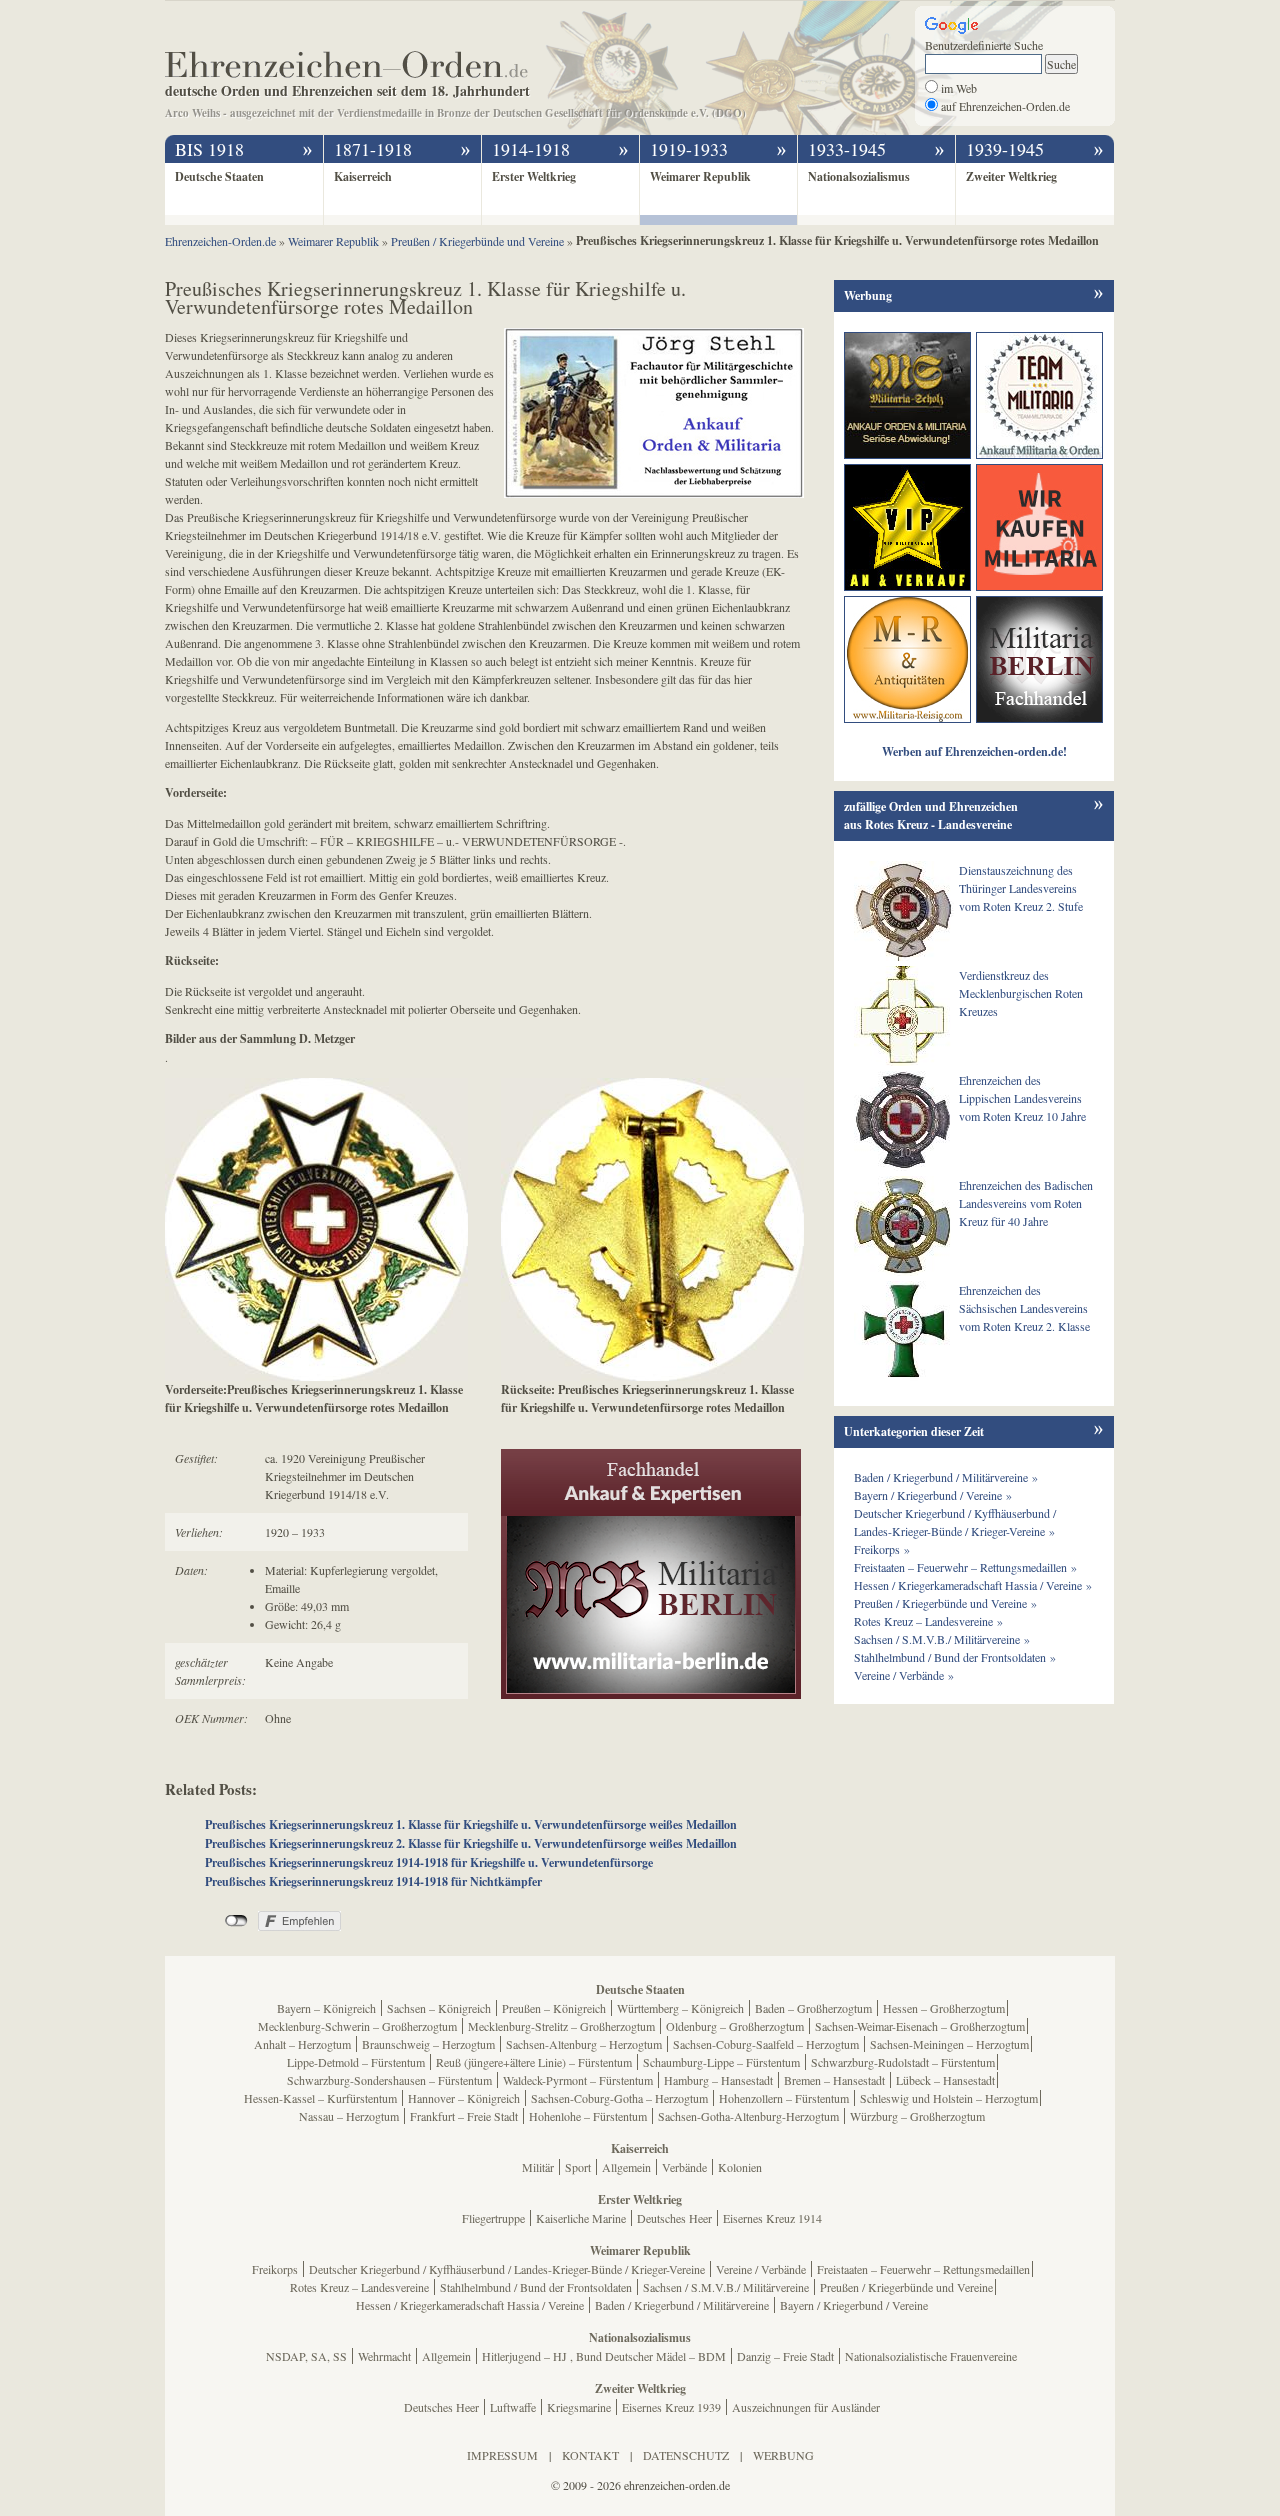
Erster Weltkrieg (534, 176)
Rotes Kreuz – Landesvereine (359, 2287)
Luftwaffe (513, 2407)
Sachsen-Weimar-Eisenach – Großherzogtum (920, 2026)
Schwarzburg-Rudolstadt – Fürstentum (903, 2062)
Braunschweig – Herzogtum (428, 2044)
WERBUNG (783, 2455)
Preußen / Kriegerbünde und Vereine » (945, 1603)
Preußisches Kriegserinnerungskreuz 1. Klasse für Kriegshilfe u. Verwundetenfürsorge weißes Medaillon (471, 1824)
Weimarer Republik (700, 176)
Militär (538, 2167)
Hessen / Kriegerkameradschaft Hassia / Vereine (470, 2305)
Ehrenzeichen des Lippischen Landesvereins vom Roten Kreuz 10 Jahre (1022, 1098)
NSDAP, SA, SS (306, 2356)
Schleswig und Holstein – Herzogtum (949, 2098)
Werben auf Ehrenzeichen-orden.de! (974, 751)
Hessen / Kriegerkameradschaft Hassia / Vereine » (973, 1585)
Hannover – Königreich (464, 2098)
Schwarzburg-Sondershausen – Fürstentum (389, 2080)
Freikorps (275, 2269)
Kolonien (740, 2167)
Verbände (684, 2167)
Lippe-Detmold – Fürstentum (356, 2062)
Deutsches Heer (674, 2218)
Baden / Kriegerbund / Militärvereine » (946, 1477)
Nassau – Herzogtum (349, 2116)
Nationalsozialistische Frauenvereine (931, 2356)
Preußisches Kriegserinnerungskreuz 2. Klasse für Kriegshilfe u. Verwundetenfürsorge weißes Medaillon (471, 1843)
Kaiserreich (363, 176)
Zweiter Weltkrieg (1011, 176)
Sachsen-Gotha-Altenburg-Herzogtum (748, 2116)
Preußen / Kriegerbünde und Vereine (906, 2287)
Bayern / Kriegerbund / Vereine (854, 2305)
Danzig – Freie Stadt (785, 2356)
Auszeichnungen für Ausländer (806, 2407)
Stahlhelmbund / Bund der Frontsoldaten (536, 2287)
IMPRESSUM (502, 2455)
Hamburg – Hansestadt (718, 2080)
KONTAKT (590, 2455)
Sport (578, 2167)
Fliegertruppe (493, 2218)
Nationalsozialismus (859, 176)
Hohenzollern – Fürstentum (784, 2098)
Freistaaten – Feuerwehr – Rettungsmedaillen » (965, 1567)
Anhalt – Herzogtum (302, 2044)
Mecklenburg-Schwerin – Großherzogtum (357, 2026)
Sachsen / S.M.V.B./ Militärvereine (726, 2287)
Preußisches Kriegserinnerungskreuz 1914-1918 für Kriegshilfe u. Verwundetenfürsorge (429, 1862)
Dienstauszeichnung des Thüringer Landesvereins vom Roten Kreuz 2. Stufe (1021, 888)
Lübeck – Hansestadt (945, 2080)
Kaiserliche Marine (581, 2218)
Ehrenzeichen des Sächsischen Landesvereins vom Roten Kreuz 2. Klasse (1024, 1308)
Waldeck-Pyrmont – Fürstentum (578, 2080)
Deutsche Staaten (219, 176)
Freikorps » (882, 1549)
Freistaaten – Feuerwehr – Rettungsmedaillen (923, 2269)
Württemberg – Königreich (680, 2008)
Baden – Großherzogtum (813, 2008)
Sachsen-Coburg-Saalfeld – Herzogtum (766, 2044)
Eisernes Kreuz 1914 (772, 2218)
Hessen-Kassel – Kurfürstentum (320, 2098)
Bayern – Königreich (326, 2008)
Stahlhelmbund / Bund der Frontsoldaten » (955, 1657)
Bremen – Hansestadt (834, 2080)
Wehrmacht (384, 2356)
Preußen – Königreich (554, 2008)
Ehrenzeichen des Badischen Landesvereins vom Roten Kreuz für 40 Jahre (1026, 1203)
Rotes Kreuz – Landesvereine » (928, 1621)
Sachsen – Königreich (439, 2008)
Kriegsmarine (579, 2407)
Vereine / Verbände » (904, 1675)
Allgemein (626, 2167)
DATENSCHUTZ (686, 2455)
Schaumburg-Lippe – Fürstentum (721, 2062)
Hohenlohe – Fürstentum (588, 2116)
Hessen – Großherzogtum (944, 2008)
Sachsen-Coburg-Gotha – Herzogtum (619, 2098)
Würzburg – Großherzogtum (917, 2116)
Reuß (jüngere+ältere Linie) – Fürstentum (534, 2062)
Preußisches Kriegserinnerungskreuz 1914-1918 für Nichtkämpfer (373, 1881)
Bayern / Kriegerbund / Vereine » (933, 1495)
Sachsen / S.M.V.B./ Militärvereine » (942, 1639)
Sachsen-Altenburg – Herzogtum (584, 2044)
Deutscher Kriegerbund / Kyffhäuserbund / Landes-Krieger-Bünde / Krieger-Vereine (507, 2269)
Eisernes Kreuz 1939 (671, 2407)
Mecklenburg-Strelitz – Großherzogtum (561, 2026)
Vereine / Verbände (761, 2269)
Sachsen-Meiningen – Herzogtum (949, 2044)
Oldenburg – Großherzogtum (735, 2026)
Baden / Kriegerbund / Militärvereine (682, 2305)
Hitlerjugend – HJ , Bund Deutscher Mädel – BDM (604, 2356)
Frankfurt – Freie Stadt (464, 2116)
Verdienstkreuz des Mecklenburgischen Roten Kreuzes (1021, 993)
